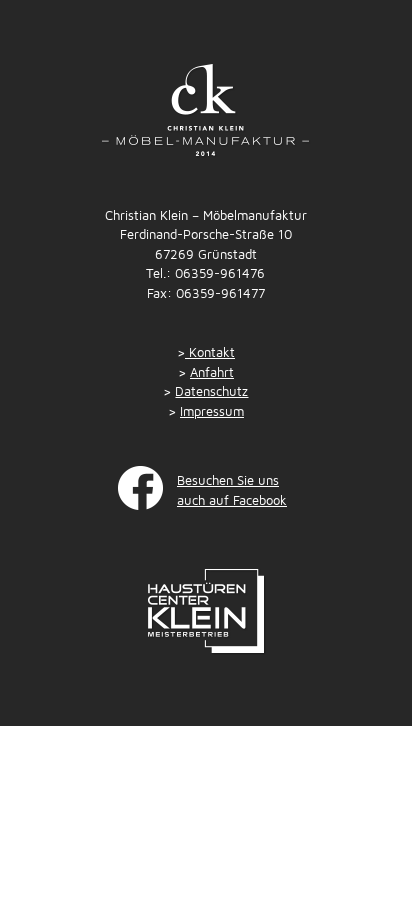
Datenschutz (211, 391)
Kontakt (210, 352)
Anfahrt (212, 372)
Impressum (212, 411)
